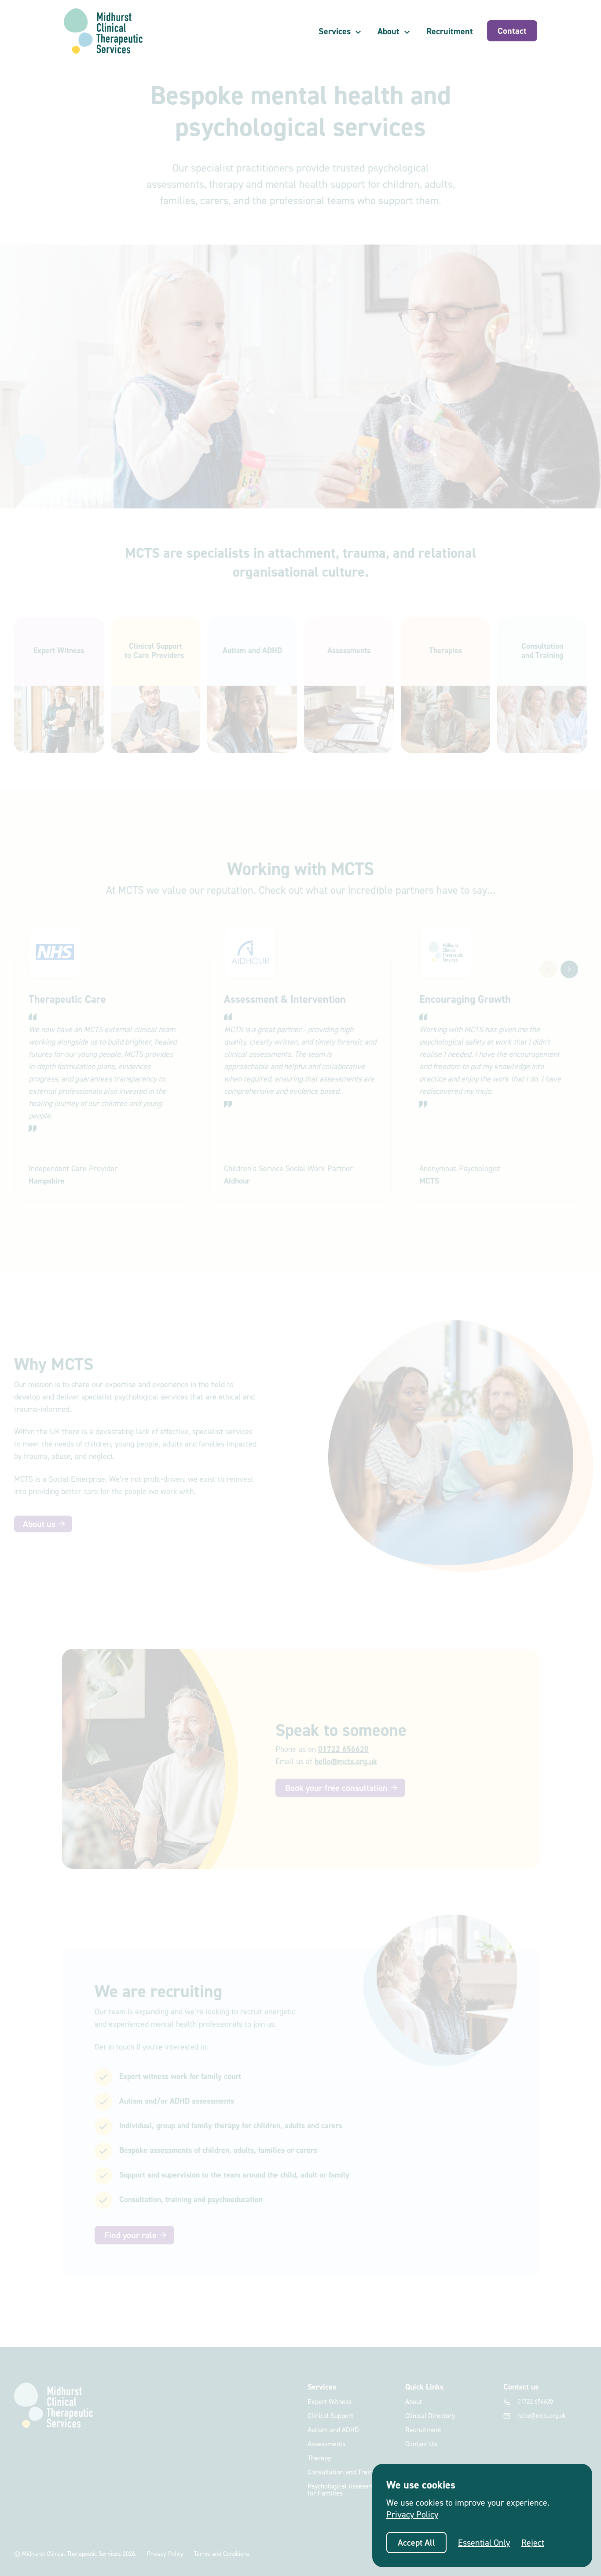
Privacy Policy (412, 2514)
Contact (512, 31)
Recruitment (450, 31)
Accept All (416, 2543)
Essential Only (484, 2543)
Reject (533, 2543)
